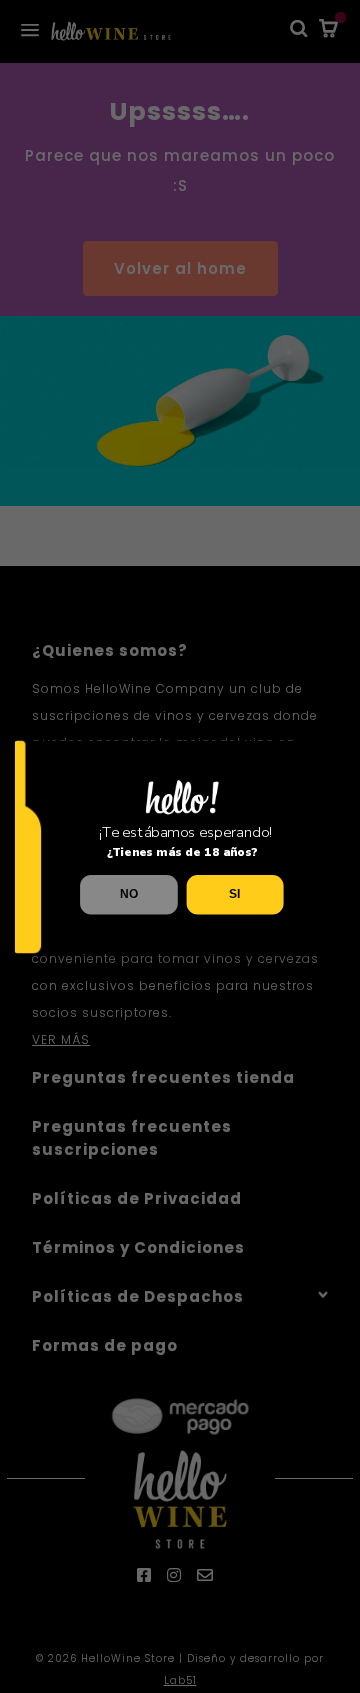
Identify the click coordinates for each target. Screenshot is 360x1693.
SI (234, 894)
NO (129, 894)
